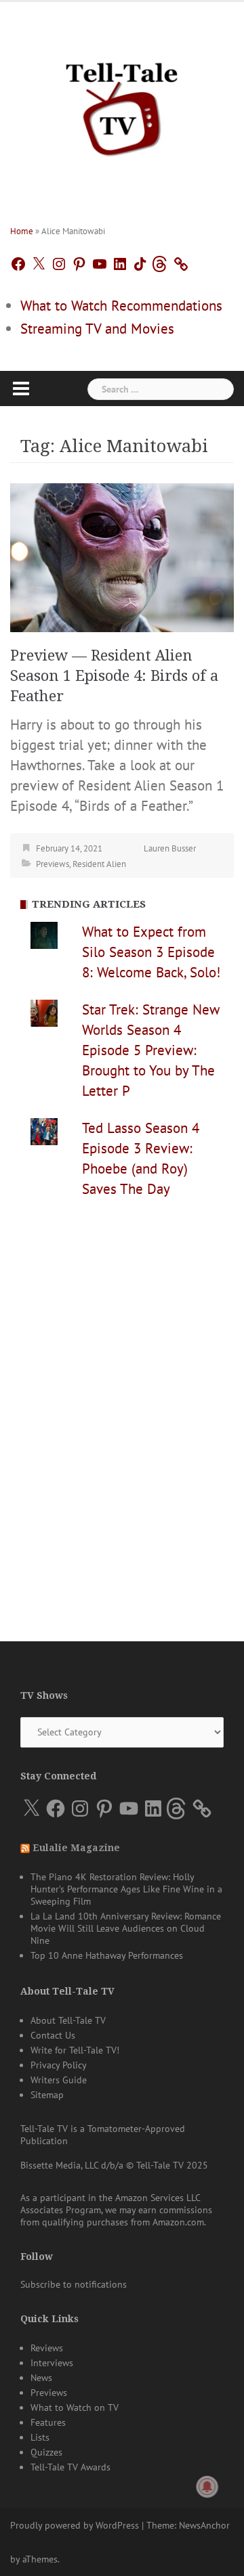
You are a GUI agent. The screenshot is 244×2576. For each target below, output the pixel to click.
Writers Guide (59, 2080)
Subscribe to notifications (74, 2284)
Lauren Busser (170, 848)
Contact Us (53, 2035)
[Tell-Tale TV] (122, 104)
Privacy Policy (59, 2065)
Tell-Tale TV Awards (70, 2467)
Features (48, 2422)
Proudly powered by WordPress (75, 2525)
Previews (53, 864)
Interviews (52, 2363)
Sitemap (47, 2095)
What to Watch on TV (75, 2407)
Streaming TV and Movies (97, 329)
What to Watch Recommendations (121, 306)
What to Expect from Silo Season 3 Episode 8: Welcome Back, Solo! (151, 952)
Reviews (47, 2348)
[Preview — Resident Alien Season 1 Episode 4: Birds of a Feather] (122, 556)
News (41, 2378)
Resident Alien (99, 864)
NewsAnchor (204, 2525)
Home (22, 231)
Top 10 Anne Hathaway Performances (107, 1955)
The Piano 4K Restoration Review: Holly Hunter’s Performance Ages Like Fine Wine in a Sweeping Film (126, 1889)
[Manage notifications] (207, 2487)
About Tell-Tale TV (68, 2020)
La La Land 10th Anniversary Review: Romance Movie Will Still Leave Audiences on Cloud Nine (126, 1928)
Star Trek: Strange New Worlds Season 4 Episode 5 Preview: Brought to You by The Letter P (150, 1050)
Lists (40, 2437)
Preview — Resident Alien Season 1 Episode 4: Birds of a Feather (114, 676)
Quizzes (46, 2452)
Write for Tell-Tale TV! (75, 2050)
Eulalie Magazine (76, 1848)
